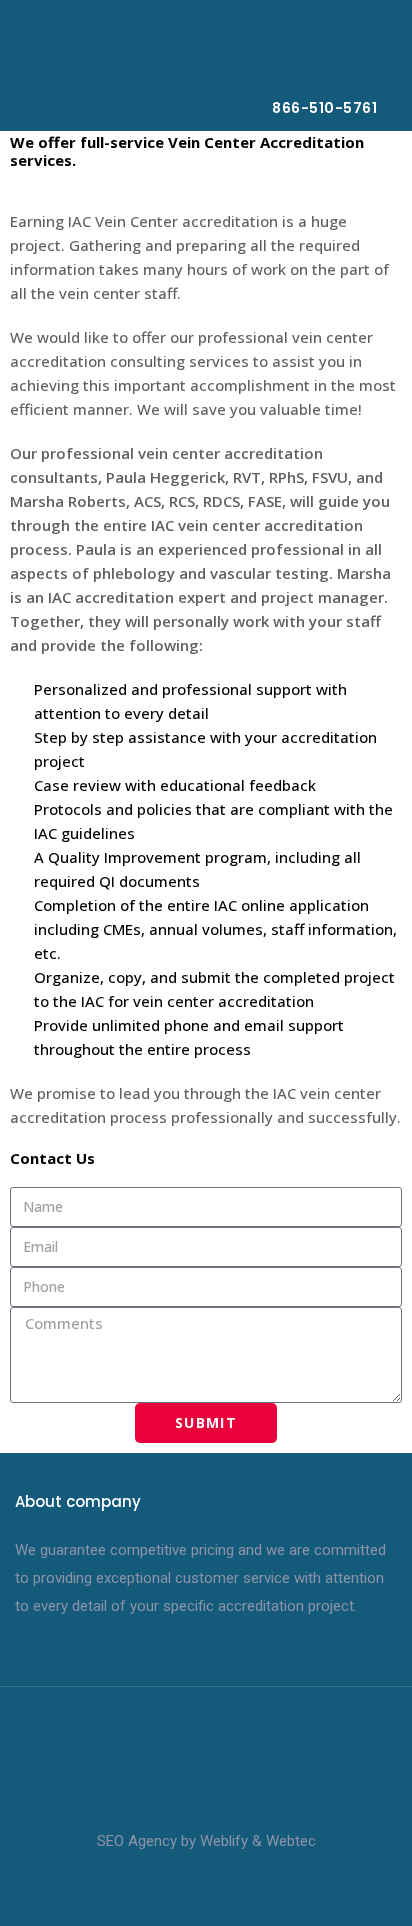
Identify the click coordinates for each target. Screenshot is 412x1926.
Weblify (224, 1841)
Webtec (291, 1841)
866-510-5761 (324, 108)
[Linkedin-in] (225, 1887)
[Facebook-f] (187, 1887)
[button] (363, 58)
